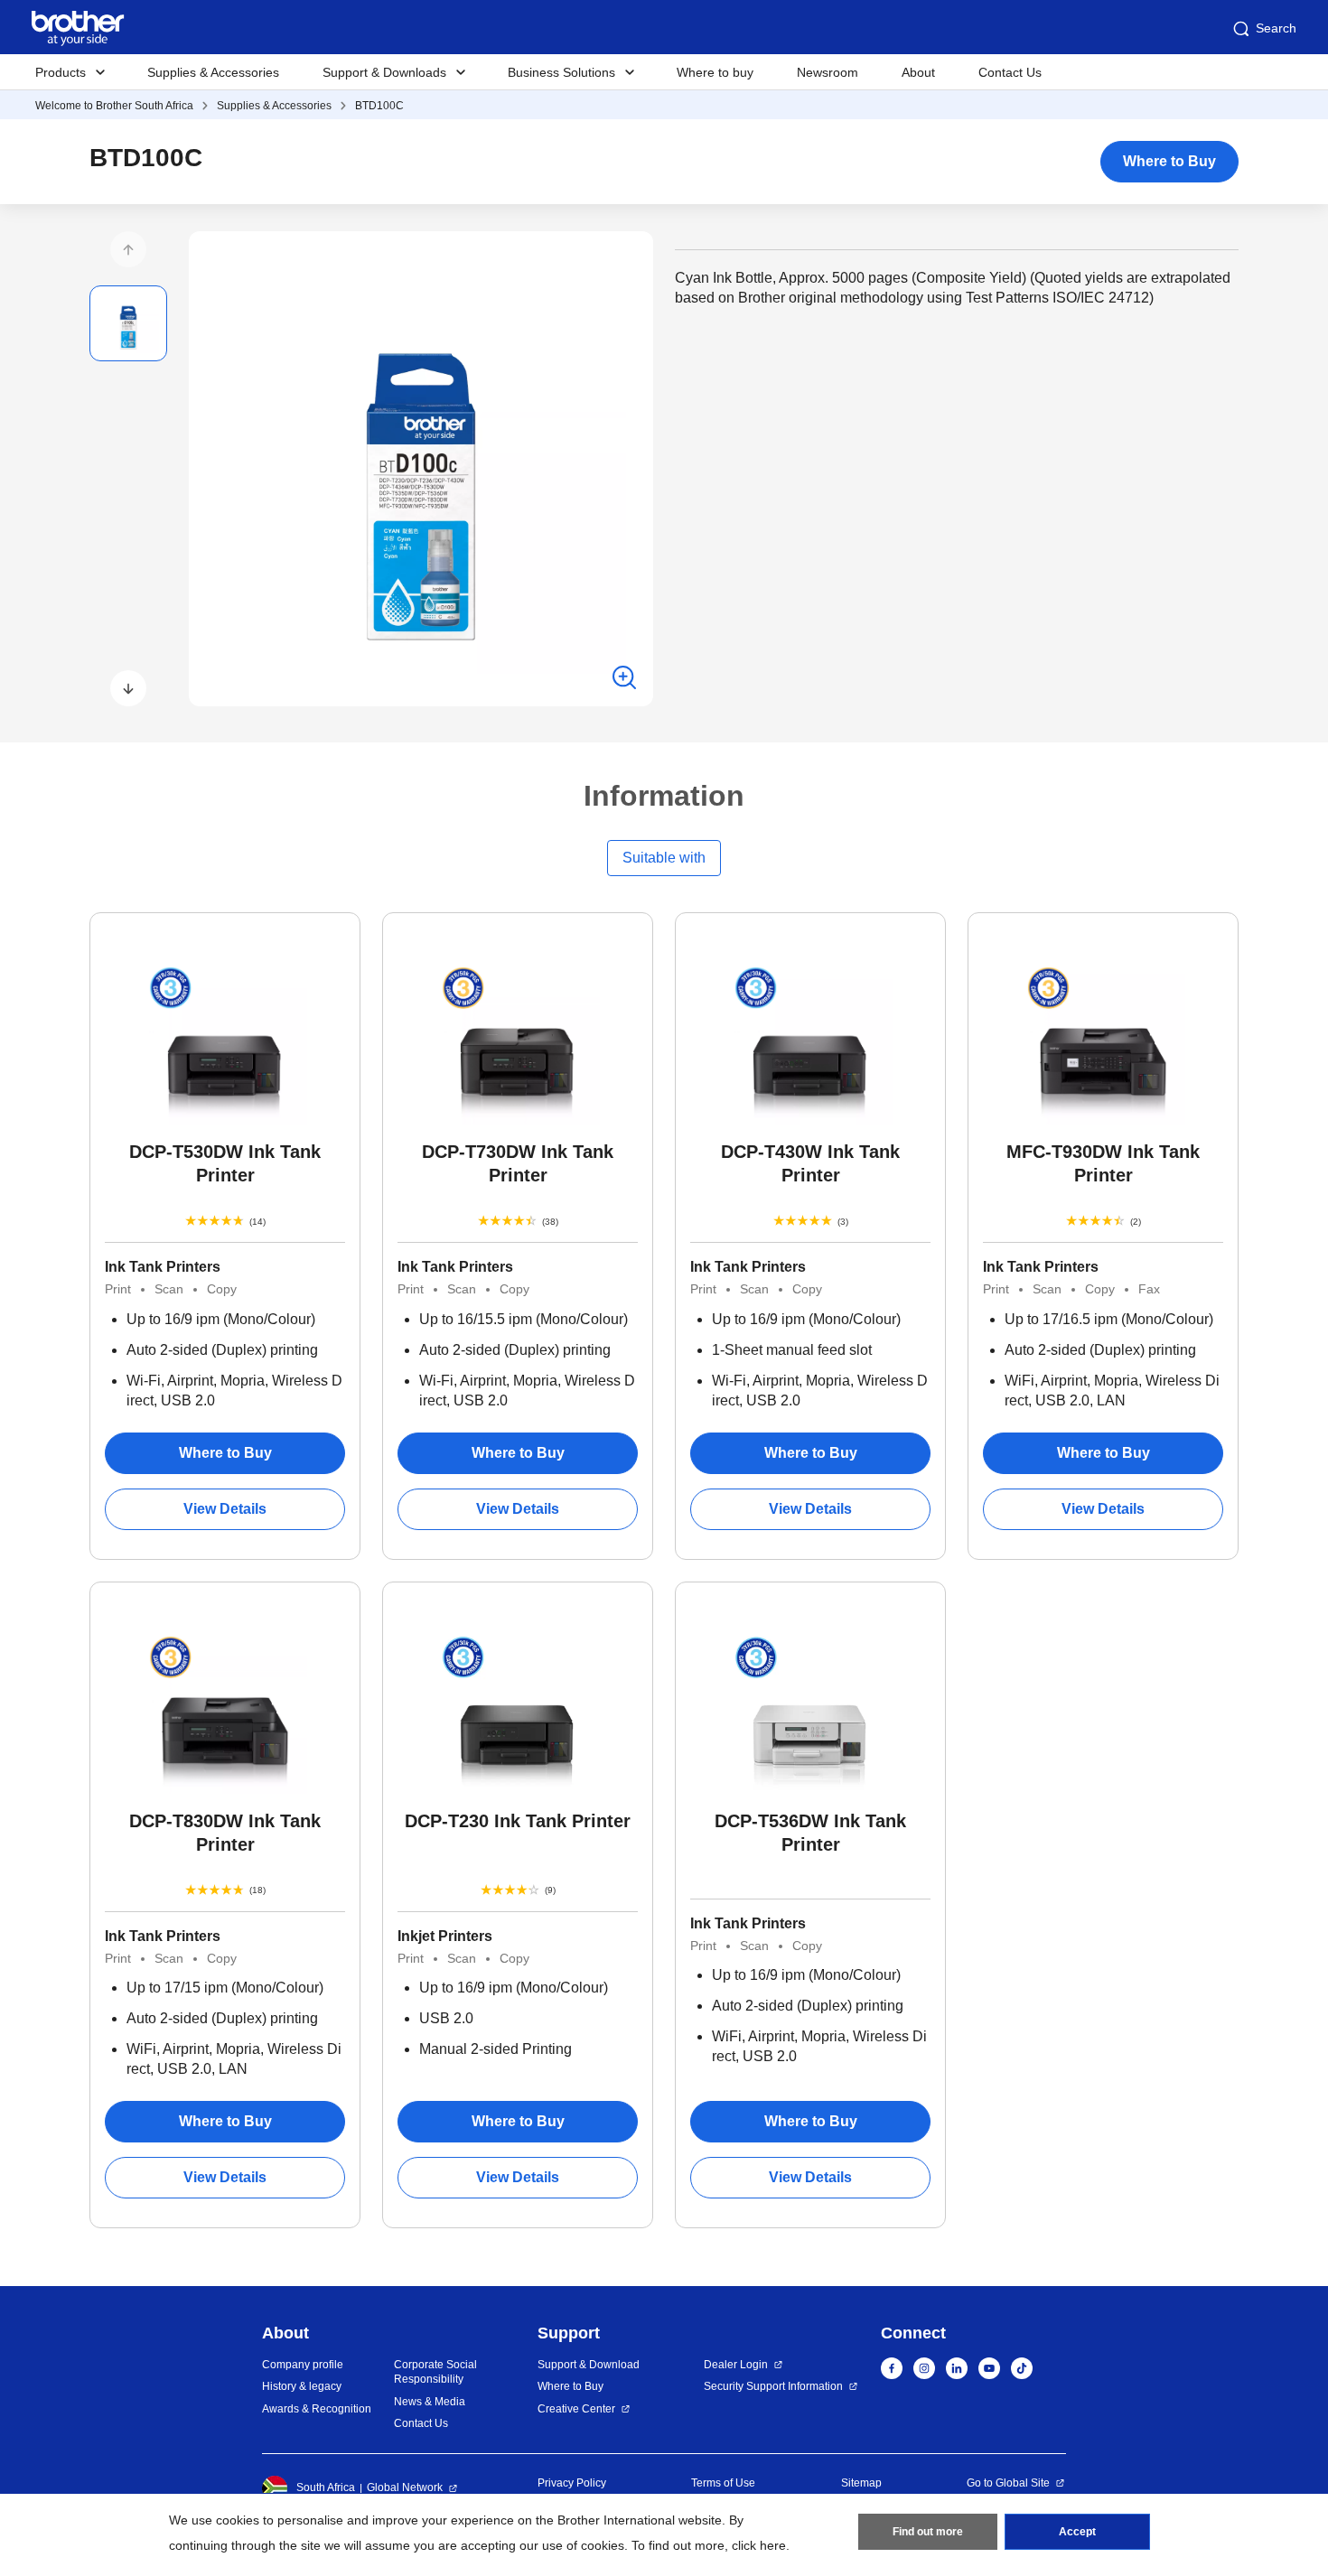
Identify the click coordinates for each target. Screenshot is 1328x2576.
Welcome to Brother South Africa (114, 106)
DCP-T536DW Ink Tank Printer (810, 1833)
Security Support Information (773, 2386)
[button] (128, 249)
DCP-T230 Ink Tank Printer (518, 1821)
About (918, 72)
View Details (225, 1509)
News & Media (430, 2402)
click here (759, 2545)
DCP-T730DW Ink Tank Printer (518, 1163)
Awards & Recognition (317, 2409)
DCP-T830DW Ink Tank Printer (225, 1833)
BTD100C (379, 106)
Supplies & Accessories (213, 72)
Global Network (405, 2487)
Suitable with (664, 858)
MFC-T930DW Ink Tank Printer (1103, 1163)
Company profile (303, 2365)
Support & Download (589, 2365)
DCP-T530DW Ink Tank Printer (225, 1163)
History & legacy (302, 2386)
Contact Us (1010, 72)
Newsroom (828, 72)
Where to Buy (1169, 161)
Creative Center (576, 2409)
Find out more (928, 2532)
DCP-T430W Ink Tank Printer (810, 1163)
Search (1276, 28)
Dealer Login (736, 2365)
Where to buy (715, 72)
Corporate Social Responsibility (435, 2372)
